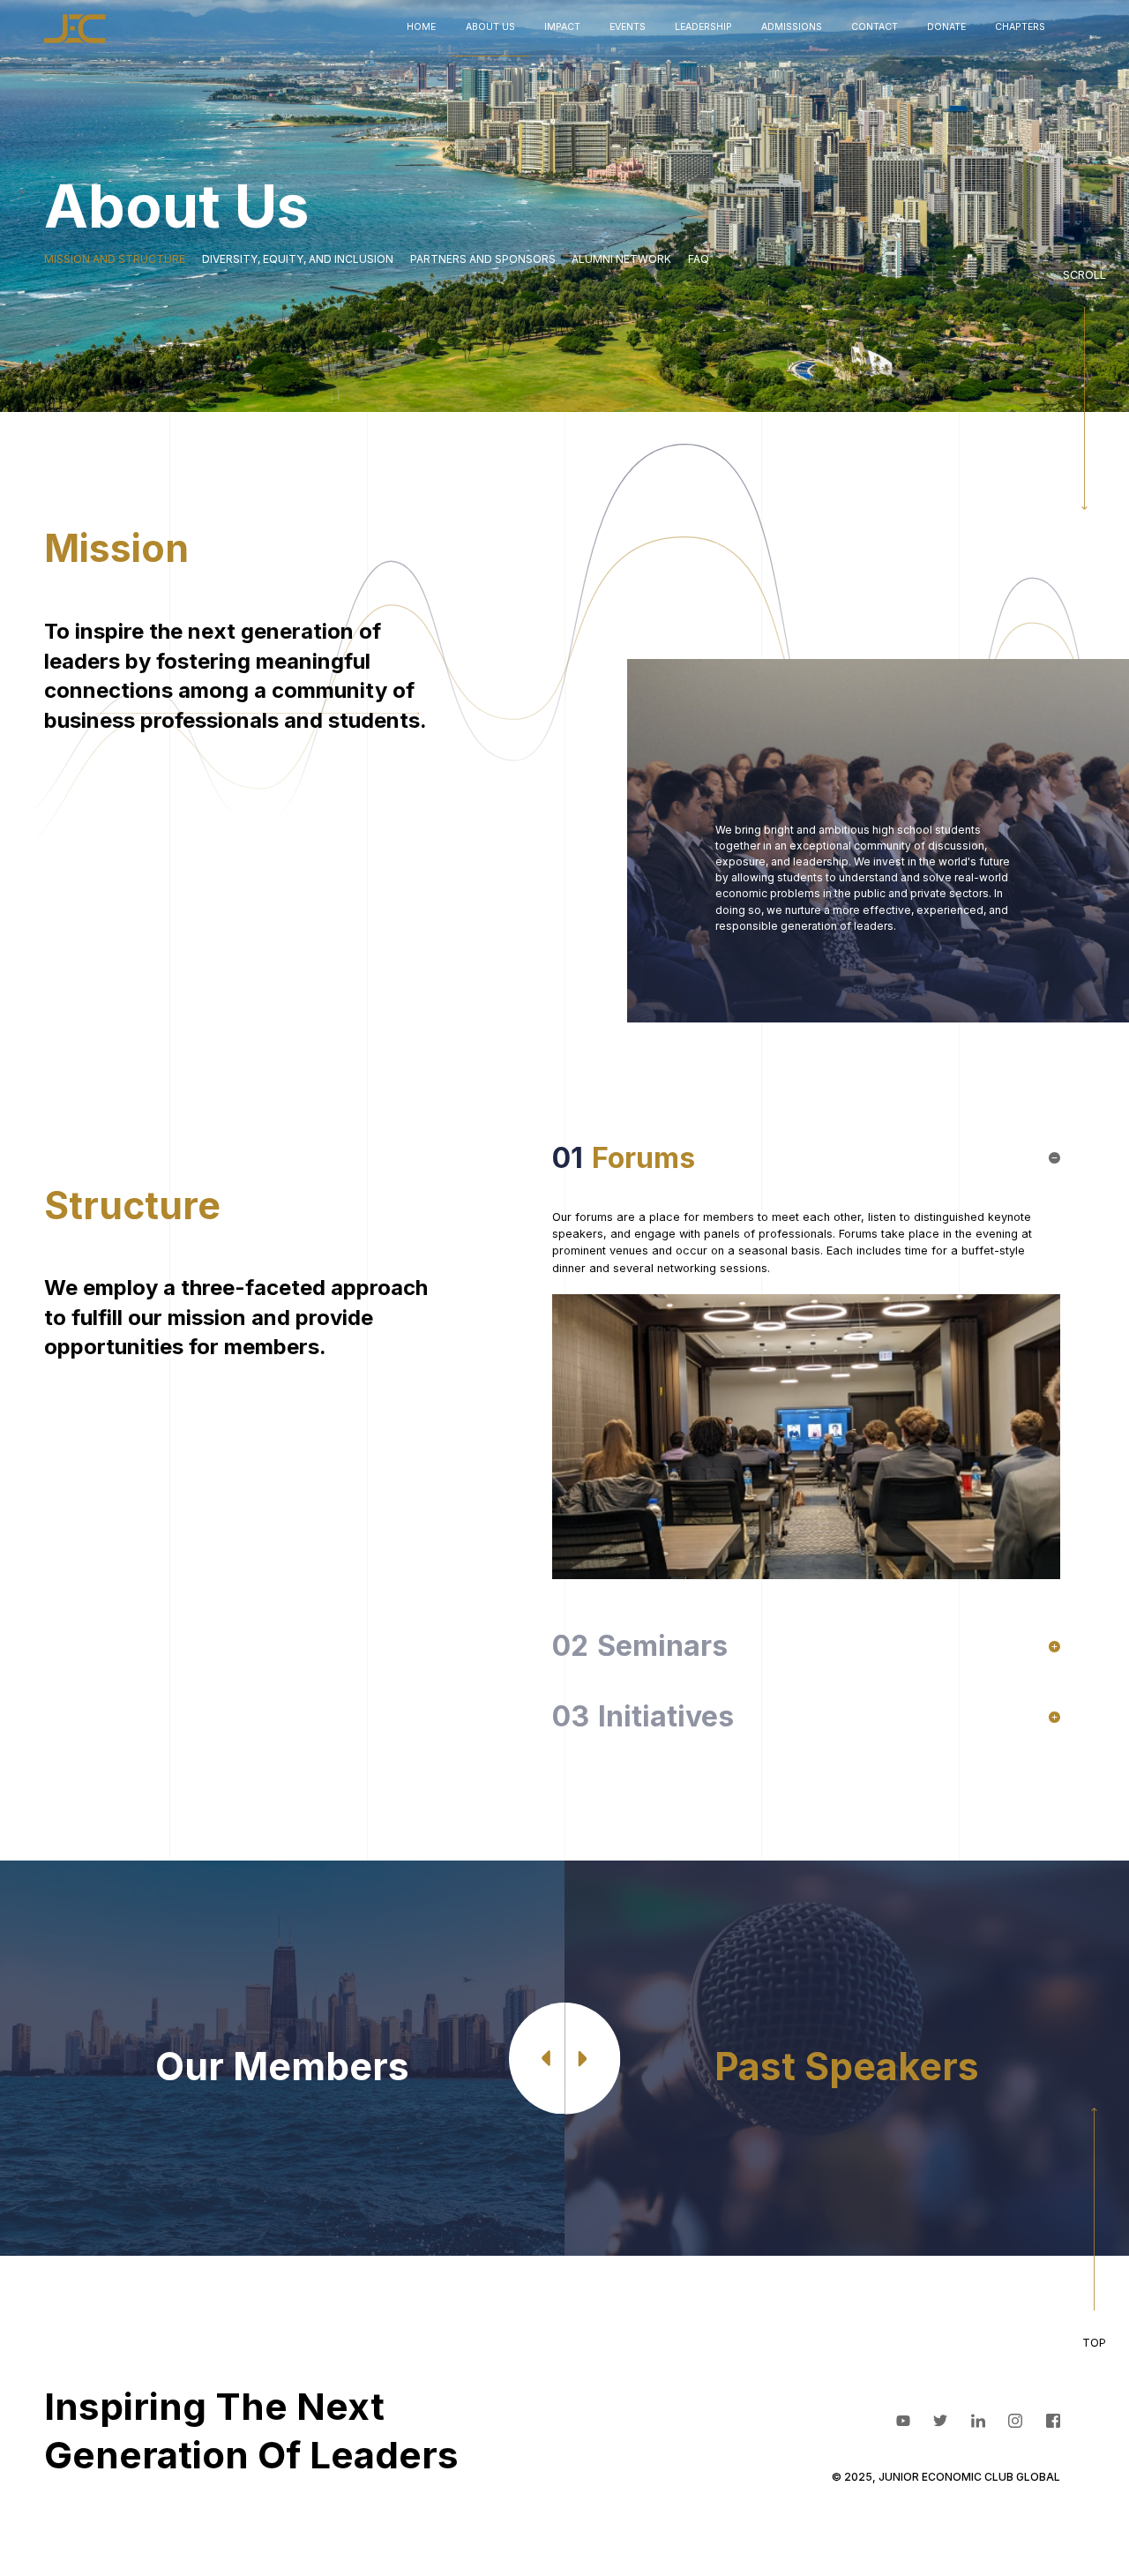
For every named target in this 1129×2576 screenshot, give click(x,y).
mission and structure (115, 259)
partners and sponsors (483, 259)
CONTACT (875, 27)
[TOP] (1094, 2229)
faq (699, 259)
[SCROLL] (1084, 388)
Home (421, 27)
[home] (75, 29)
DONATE (946, 27)
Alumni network (621, 259)
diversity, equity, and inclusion (298, 259)
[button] (490, 28)
